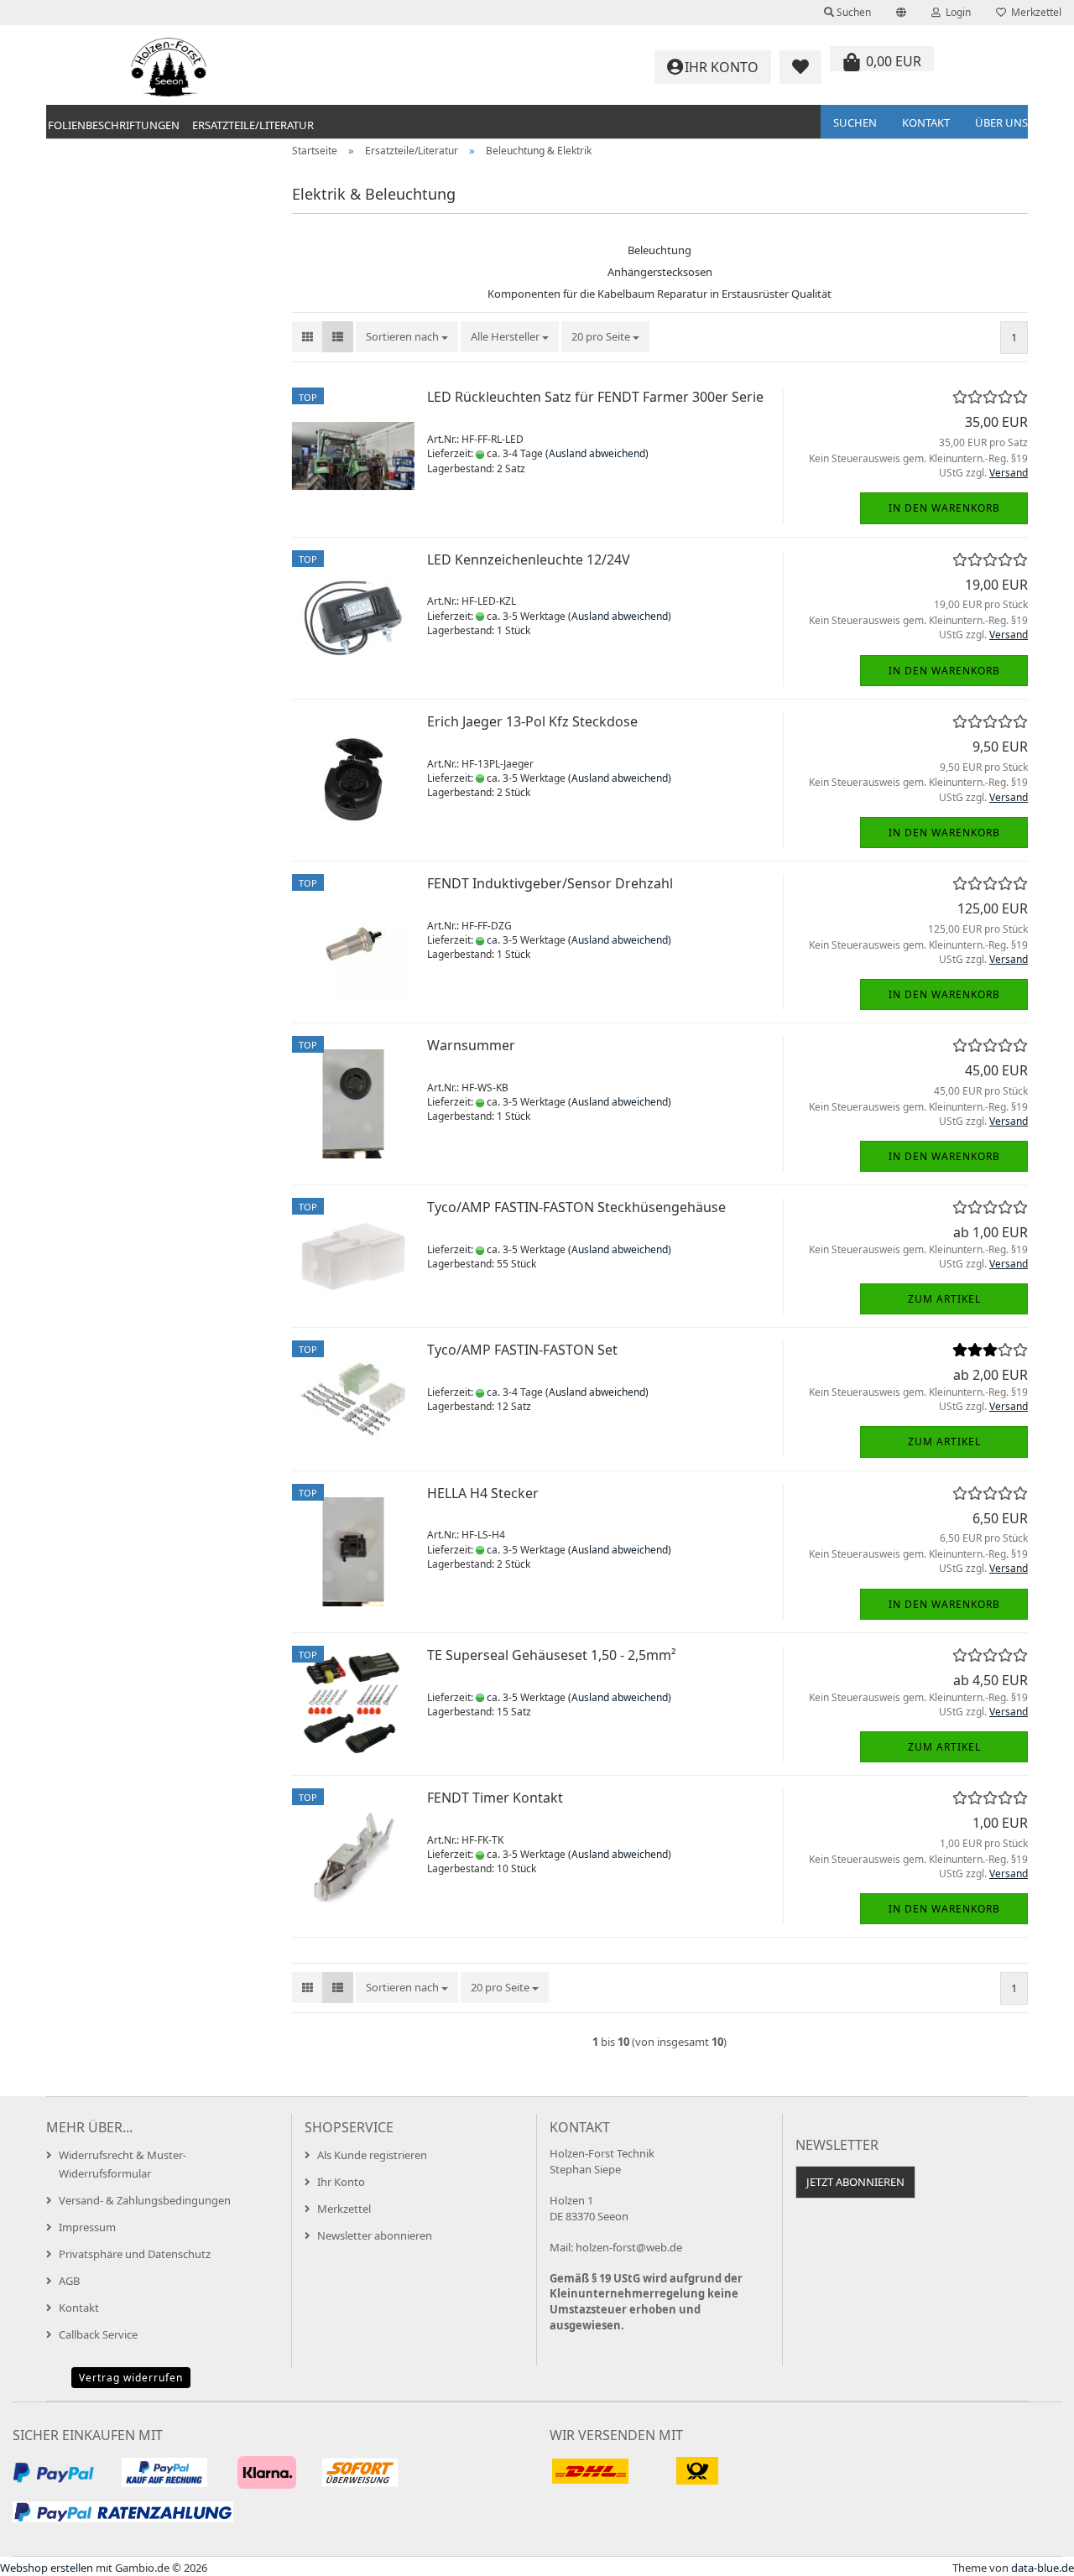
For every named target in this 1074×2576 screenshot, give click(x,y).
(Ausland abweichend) (597, 453)
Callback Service (98, 2334)
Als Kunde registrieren (372, 2155)
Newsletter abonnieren (375, 2235)
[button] (901, 13)
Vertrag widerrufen (131, 2378)
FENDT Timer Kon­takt (495, 1798)
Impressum (87, 2227)
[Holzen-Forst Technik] (169, 67)
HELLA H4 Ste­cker (483, 1493)
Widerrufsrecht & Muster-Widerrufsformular (123, 2164)
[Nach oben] (1028, 2551)
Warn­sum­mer (471, 1045)
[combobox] (407, 337)
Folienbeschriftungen (114, 125)
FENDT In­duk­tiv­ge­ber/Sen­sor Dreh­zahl (550, 883)
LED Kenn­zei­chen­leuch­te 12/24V (529, 559)
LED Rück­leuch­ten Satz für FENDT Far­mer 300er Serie (595, 397)
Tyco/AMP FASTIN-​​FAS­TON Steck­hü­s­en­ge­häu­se (576, 1207)
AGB (69, 2281)
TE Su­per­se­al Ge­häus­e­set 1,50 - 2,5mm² (552, 1655)
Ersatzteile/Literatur (253, 125)
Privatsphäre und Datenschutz (135, 2254)
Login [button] (956, 12)
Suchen (855, 122)
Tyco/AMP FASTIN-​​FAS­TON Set (522, 1350)
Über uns (1001, 122)
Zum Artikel (944, 1299)
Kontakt (926, 122)
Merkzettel (1034, 12)
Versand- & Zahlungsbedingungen (145, 2200)
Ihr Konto (341, 2182)
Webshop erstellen (47, 2568)
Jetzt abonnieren (855, 2182)
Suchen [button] (852, 12)
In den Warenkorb (944, 508)
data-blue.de (1043, 2568)
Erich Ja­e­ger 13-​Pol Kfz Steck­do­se (532, 721)
